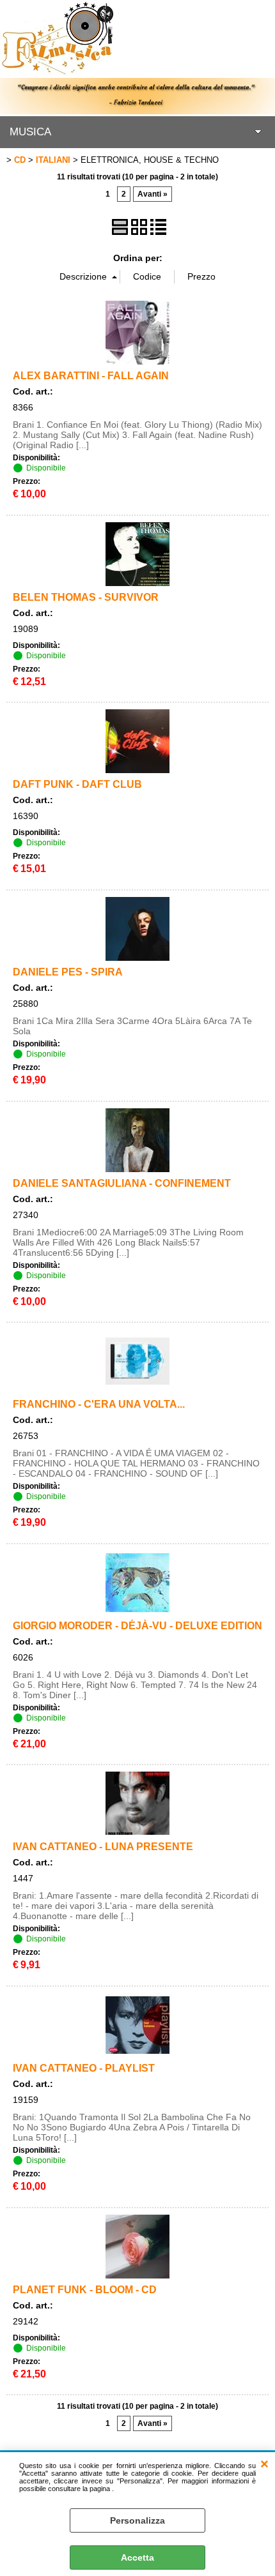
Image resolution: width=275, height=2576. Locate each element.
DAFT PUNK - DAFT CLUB (77, 784)
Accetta (137, 2557)
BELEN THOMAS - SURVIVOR (86, 597)
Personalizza (137, 2520)
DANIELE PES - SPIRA (68, 972)
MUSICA (30, 132)
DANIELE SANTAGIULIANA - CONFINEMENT (122, 1183)
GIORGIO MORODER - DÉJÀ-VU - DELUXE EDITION (137, 1625)
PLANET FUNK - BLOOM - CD (85, 2289)
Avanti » (153, 194)
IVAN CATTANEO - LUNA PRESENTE (103, 1846)
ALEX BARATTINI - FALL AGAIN (91, 375)
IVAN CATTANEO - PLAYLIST (84, 2068)
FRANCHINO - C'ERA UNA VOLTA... (99, 1404)
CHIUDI (264, 2465)
